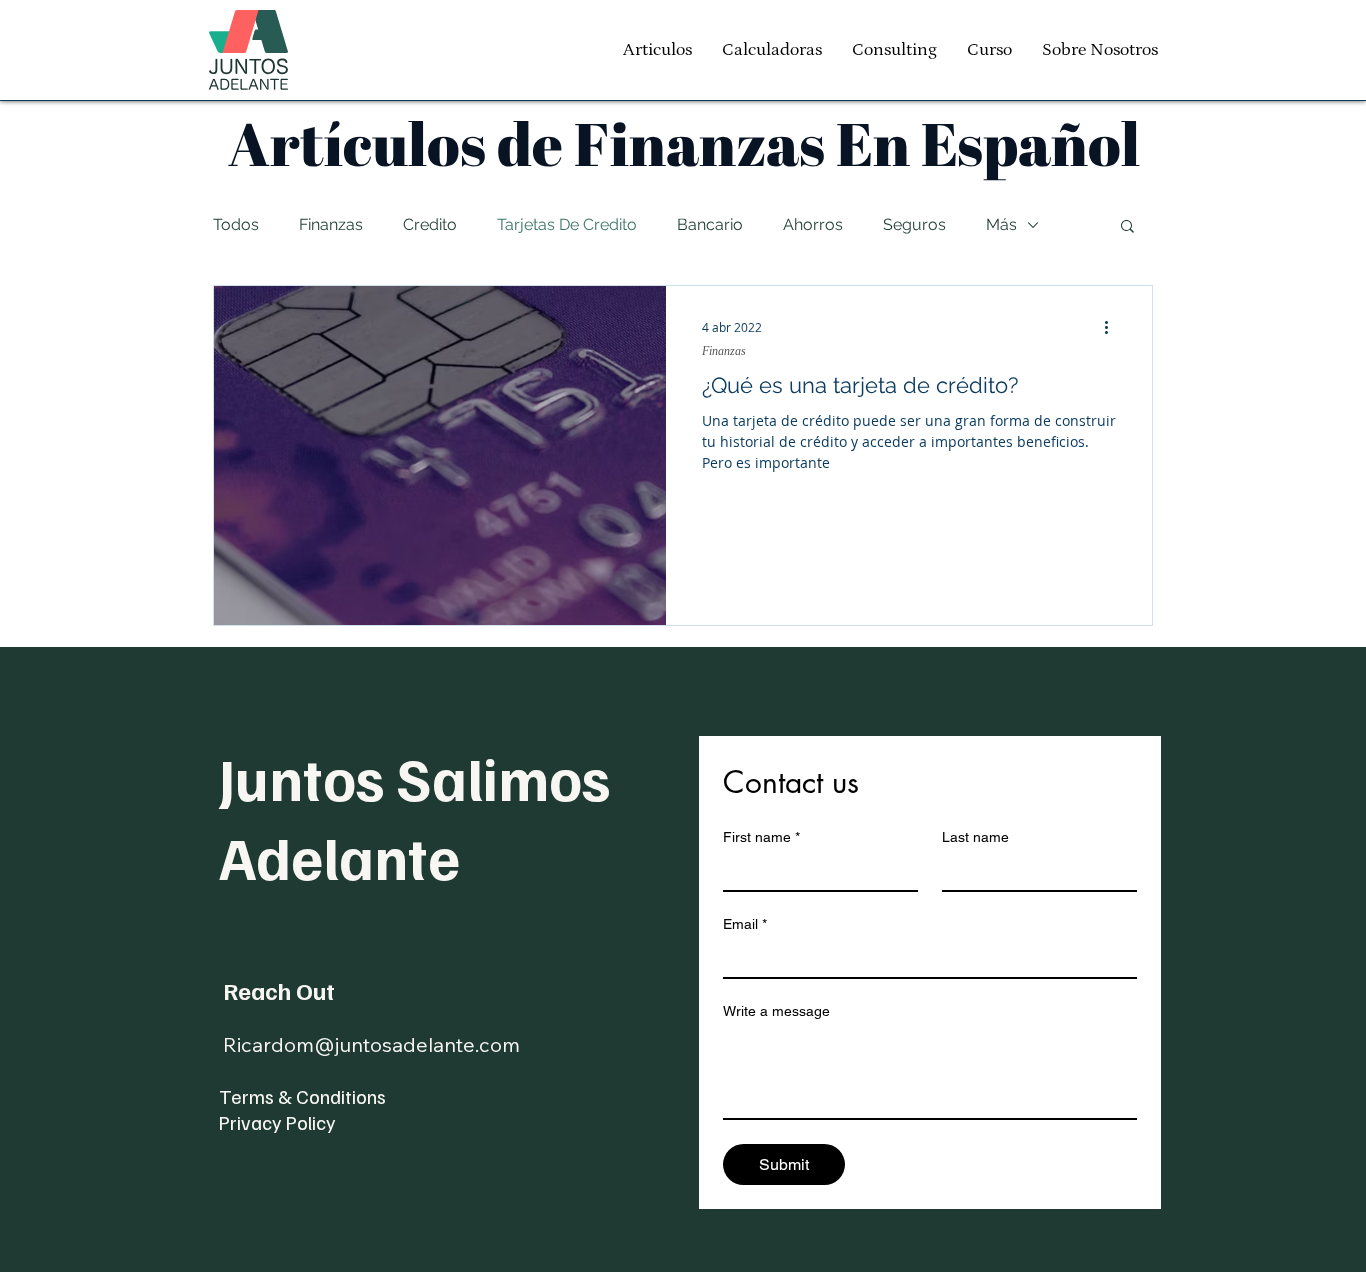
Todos (236, 224)
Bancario (710, 224)
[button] (1127, 227)
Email (745, 924)
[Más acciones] (1113, 327)
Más (1001, 224)
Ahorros (813, 224)
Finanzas (331, 224)
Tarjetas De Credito (567, 224)
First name (761, 837)
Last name (975, 837)
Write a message (776, 1011)
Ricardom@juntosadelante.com (371, 1044)
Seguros (914, 224)
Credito (430, 224)
